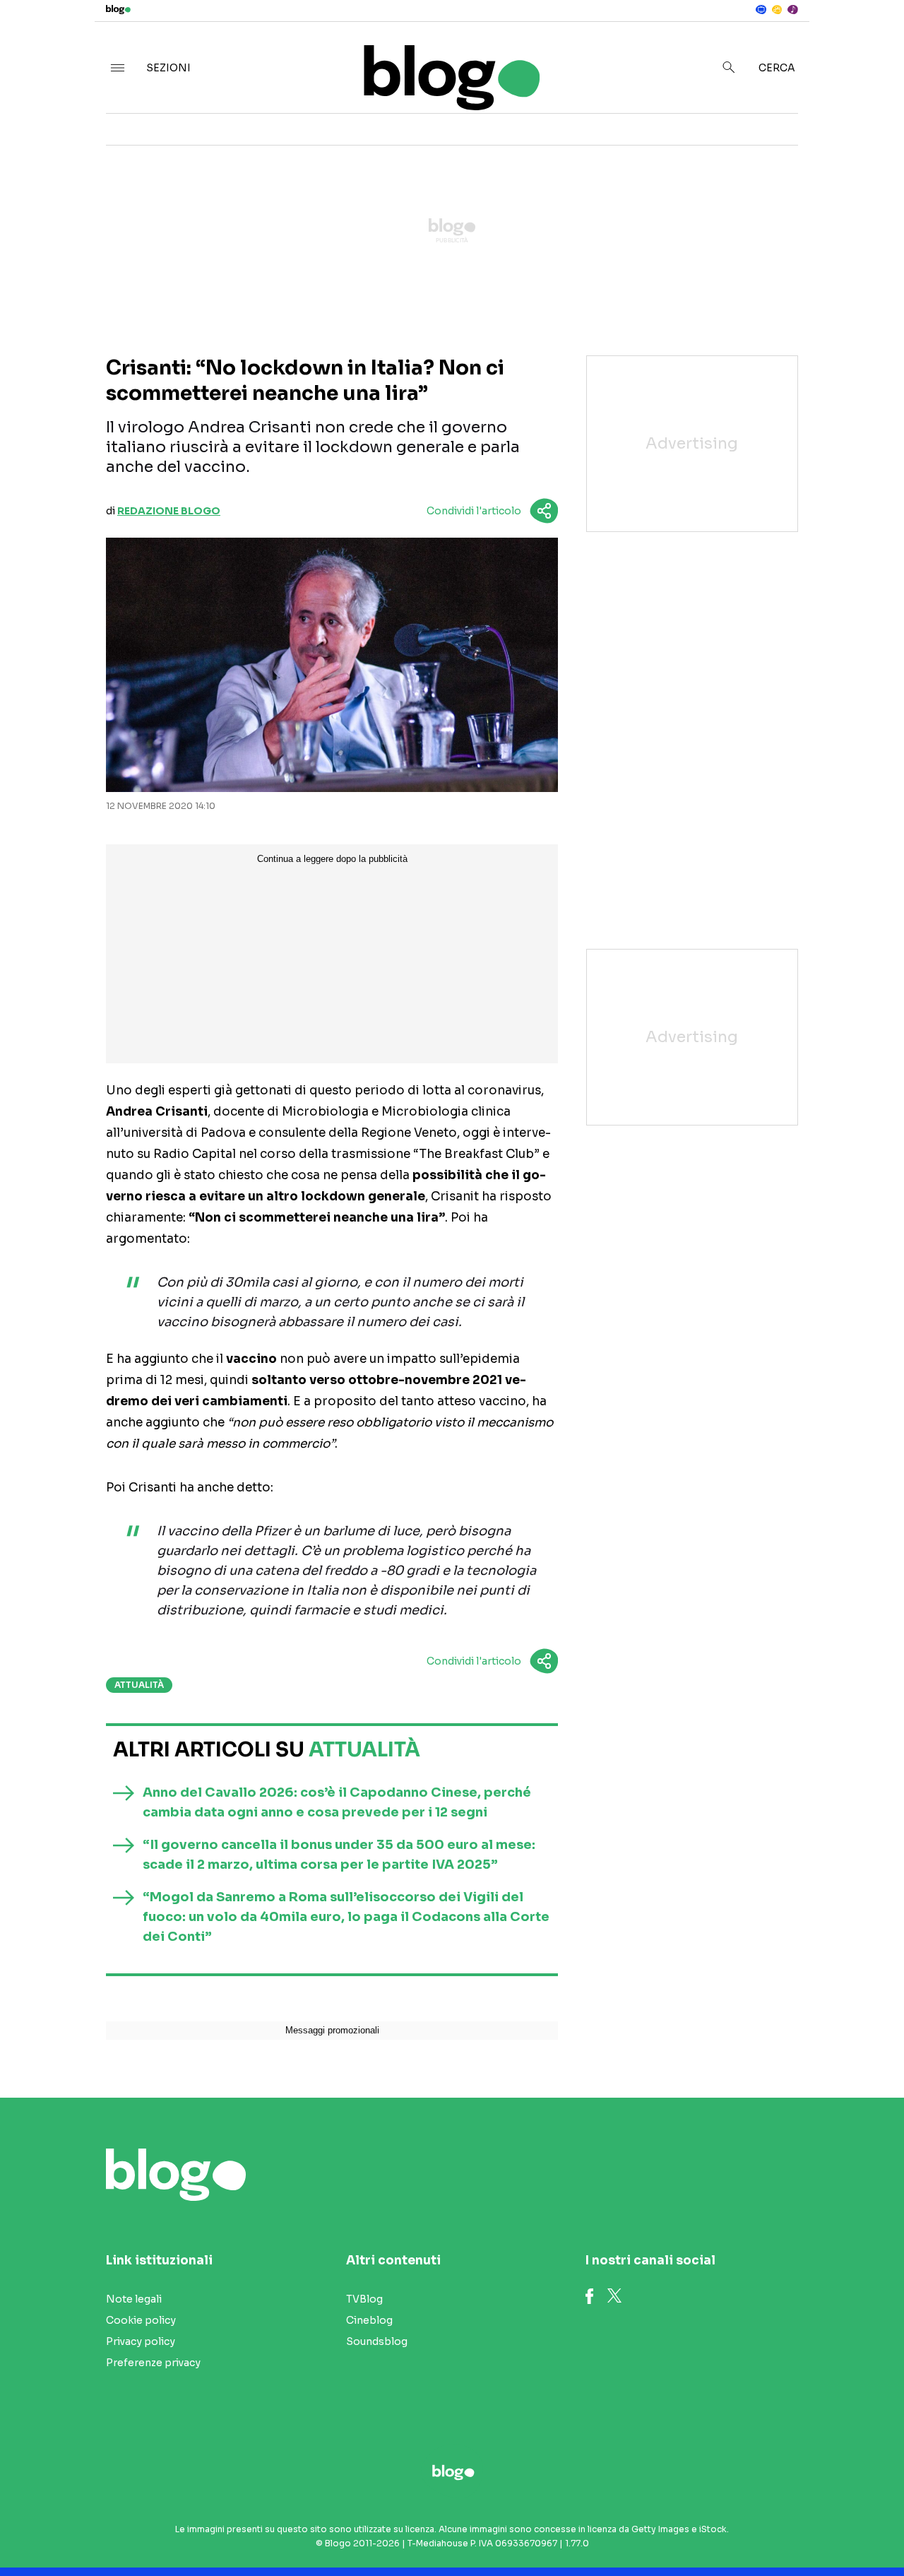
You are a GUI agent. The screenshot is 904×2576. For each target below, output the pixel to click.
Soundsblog (377, 2341)
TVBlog (364, 2299)
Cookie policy (141, 2320)
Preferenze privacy (153, 2363)
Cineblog (369, 2320)
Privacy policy (141, 2341)
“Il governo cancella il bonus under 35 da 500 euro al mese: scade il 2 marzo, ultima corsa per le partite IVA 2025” (339, 1855)
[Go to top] (774, 2529)
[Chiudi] (871, 40)
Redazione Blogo (169, 511)
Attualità (139, 1685)
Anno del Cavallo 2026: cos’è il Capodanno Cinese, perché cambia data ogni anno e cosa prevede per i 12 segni (337, 1802)
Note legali (134, 2299)
